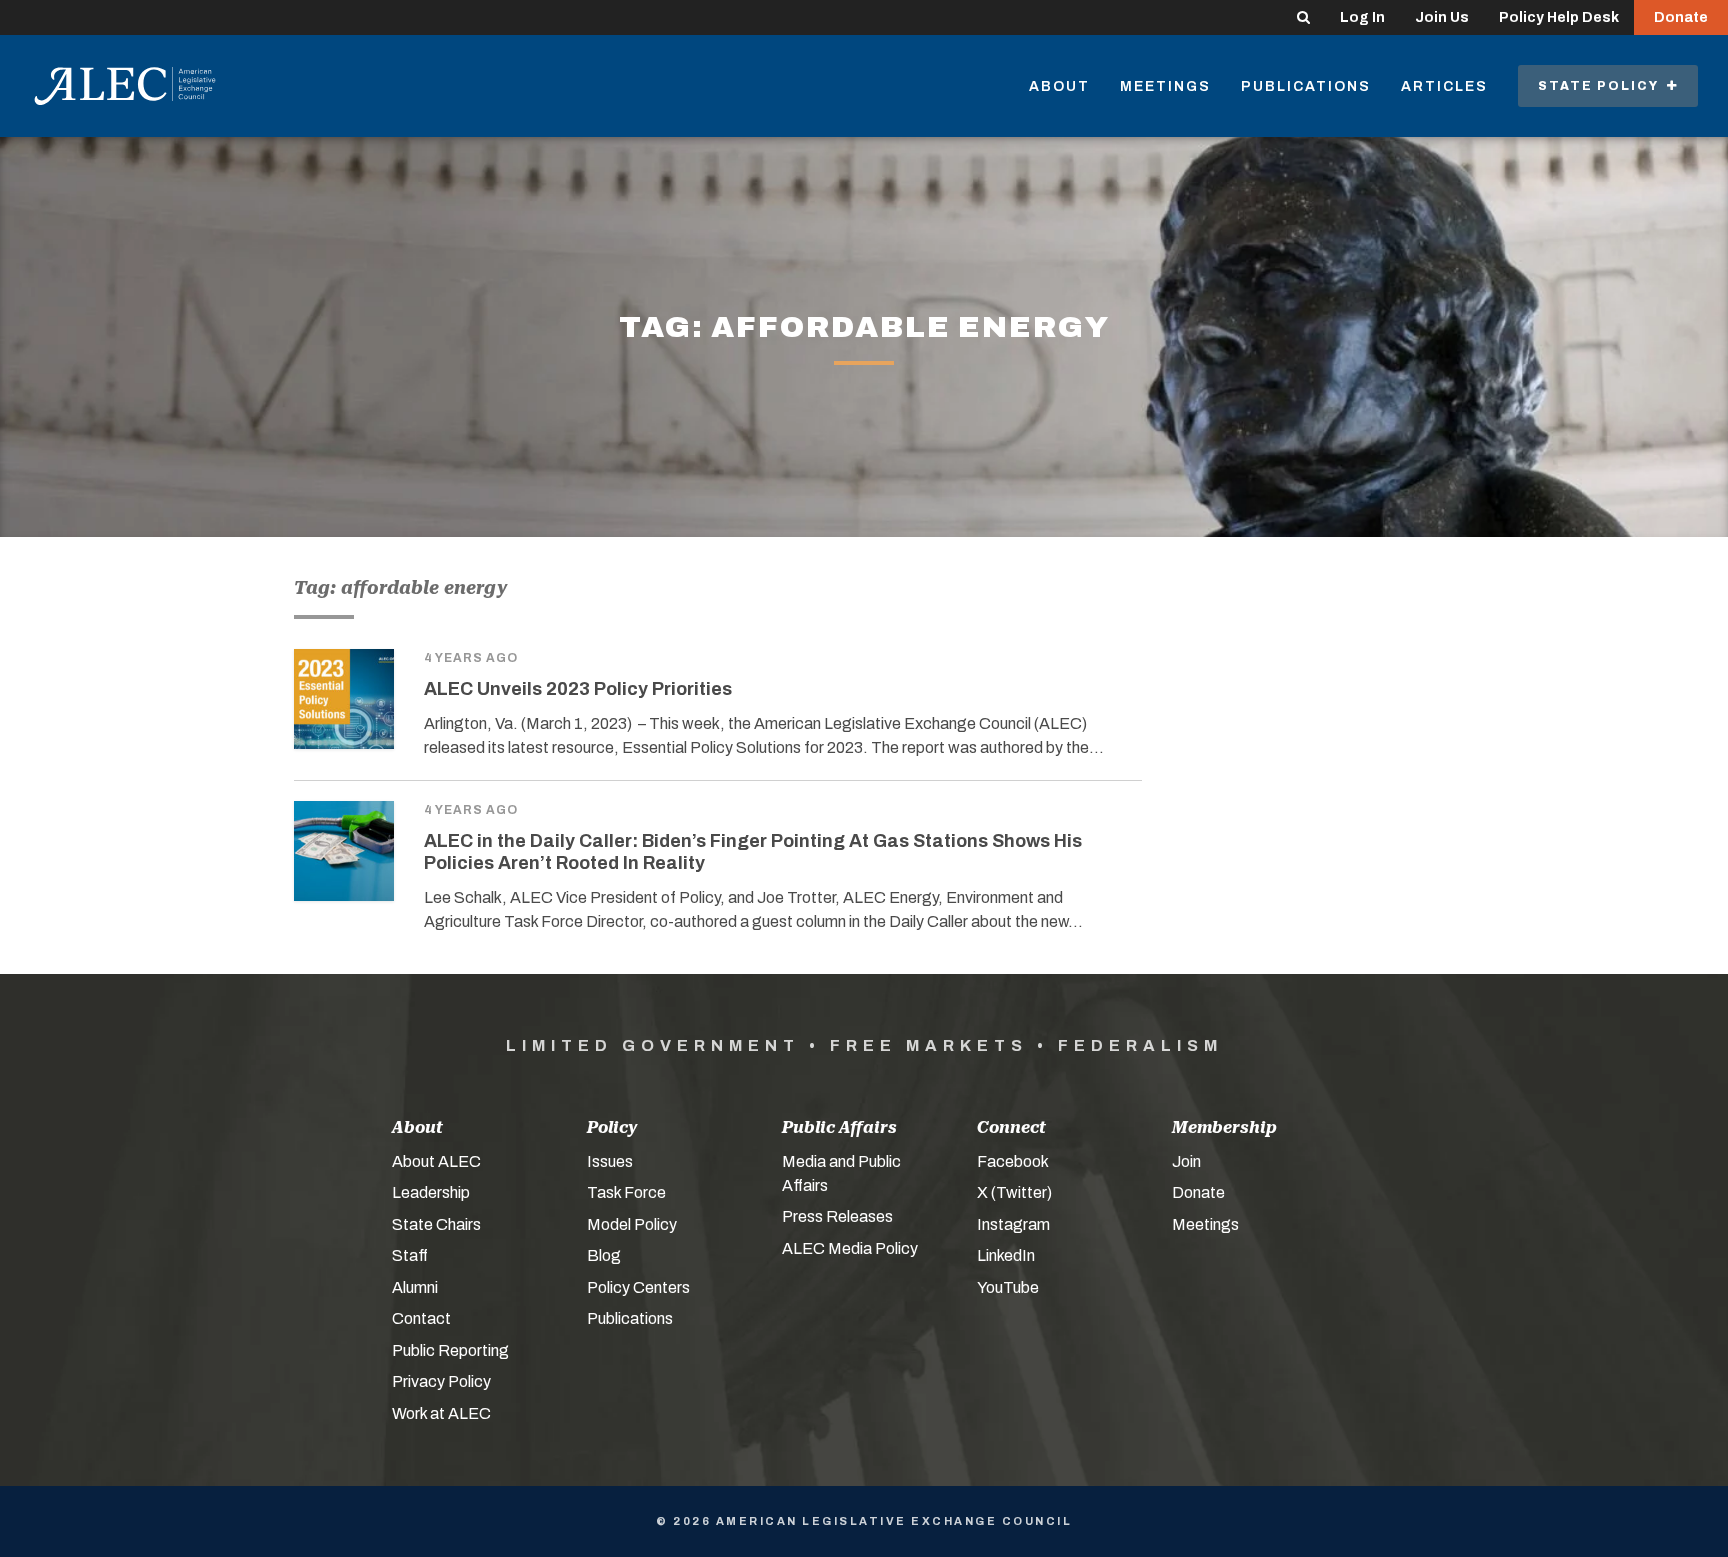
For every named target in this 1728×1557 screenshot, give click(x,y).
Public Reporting (450, 1350)
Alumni (415, 1287)
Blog (604, 1255)
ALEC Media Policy (850, 1248)
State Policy (1602, 86)
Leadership (431, 1192)
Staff (410, 1255)
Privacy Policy (441, 1381)
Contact (421, 1318)
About (1059, 86)
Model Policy (632, 1224)
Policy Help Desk (1559, 17)
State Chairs (436, 1224)
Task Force (626, 1192)
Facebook (1013, 1161)
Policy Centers (638, 1287)
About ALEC (436, 1161)
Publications (1306, 86)
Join (1186, 1161)
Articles (1444, 86)
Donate (1681, 17)
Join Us (1442, 17)
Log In (1362, 17)
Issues (610, 1161)
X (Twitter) (1014, 1192)
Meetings (1165, 86)
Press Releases (837, 1216)
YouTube (1008, 1287)
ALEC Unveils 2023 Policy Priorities (578, 689)
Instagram (1013, 1224)
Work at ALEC (441, 1413)
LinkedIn (1006, 1255)
